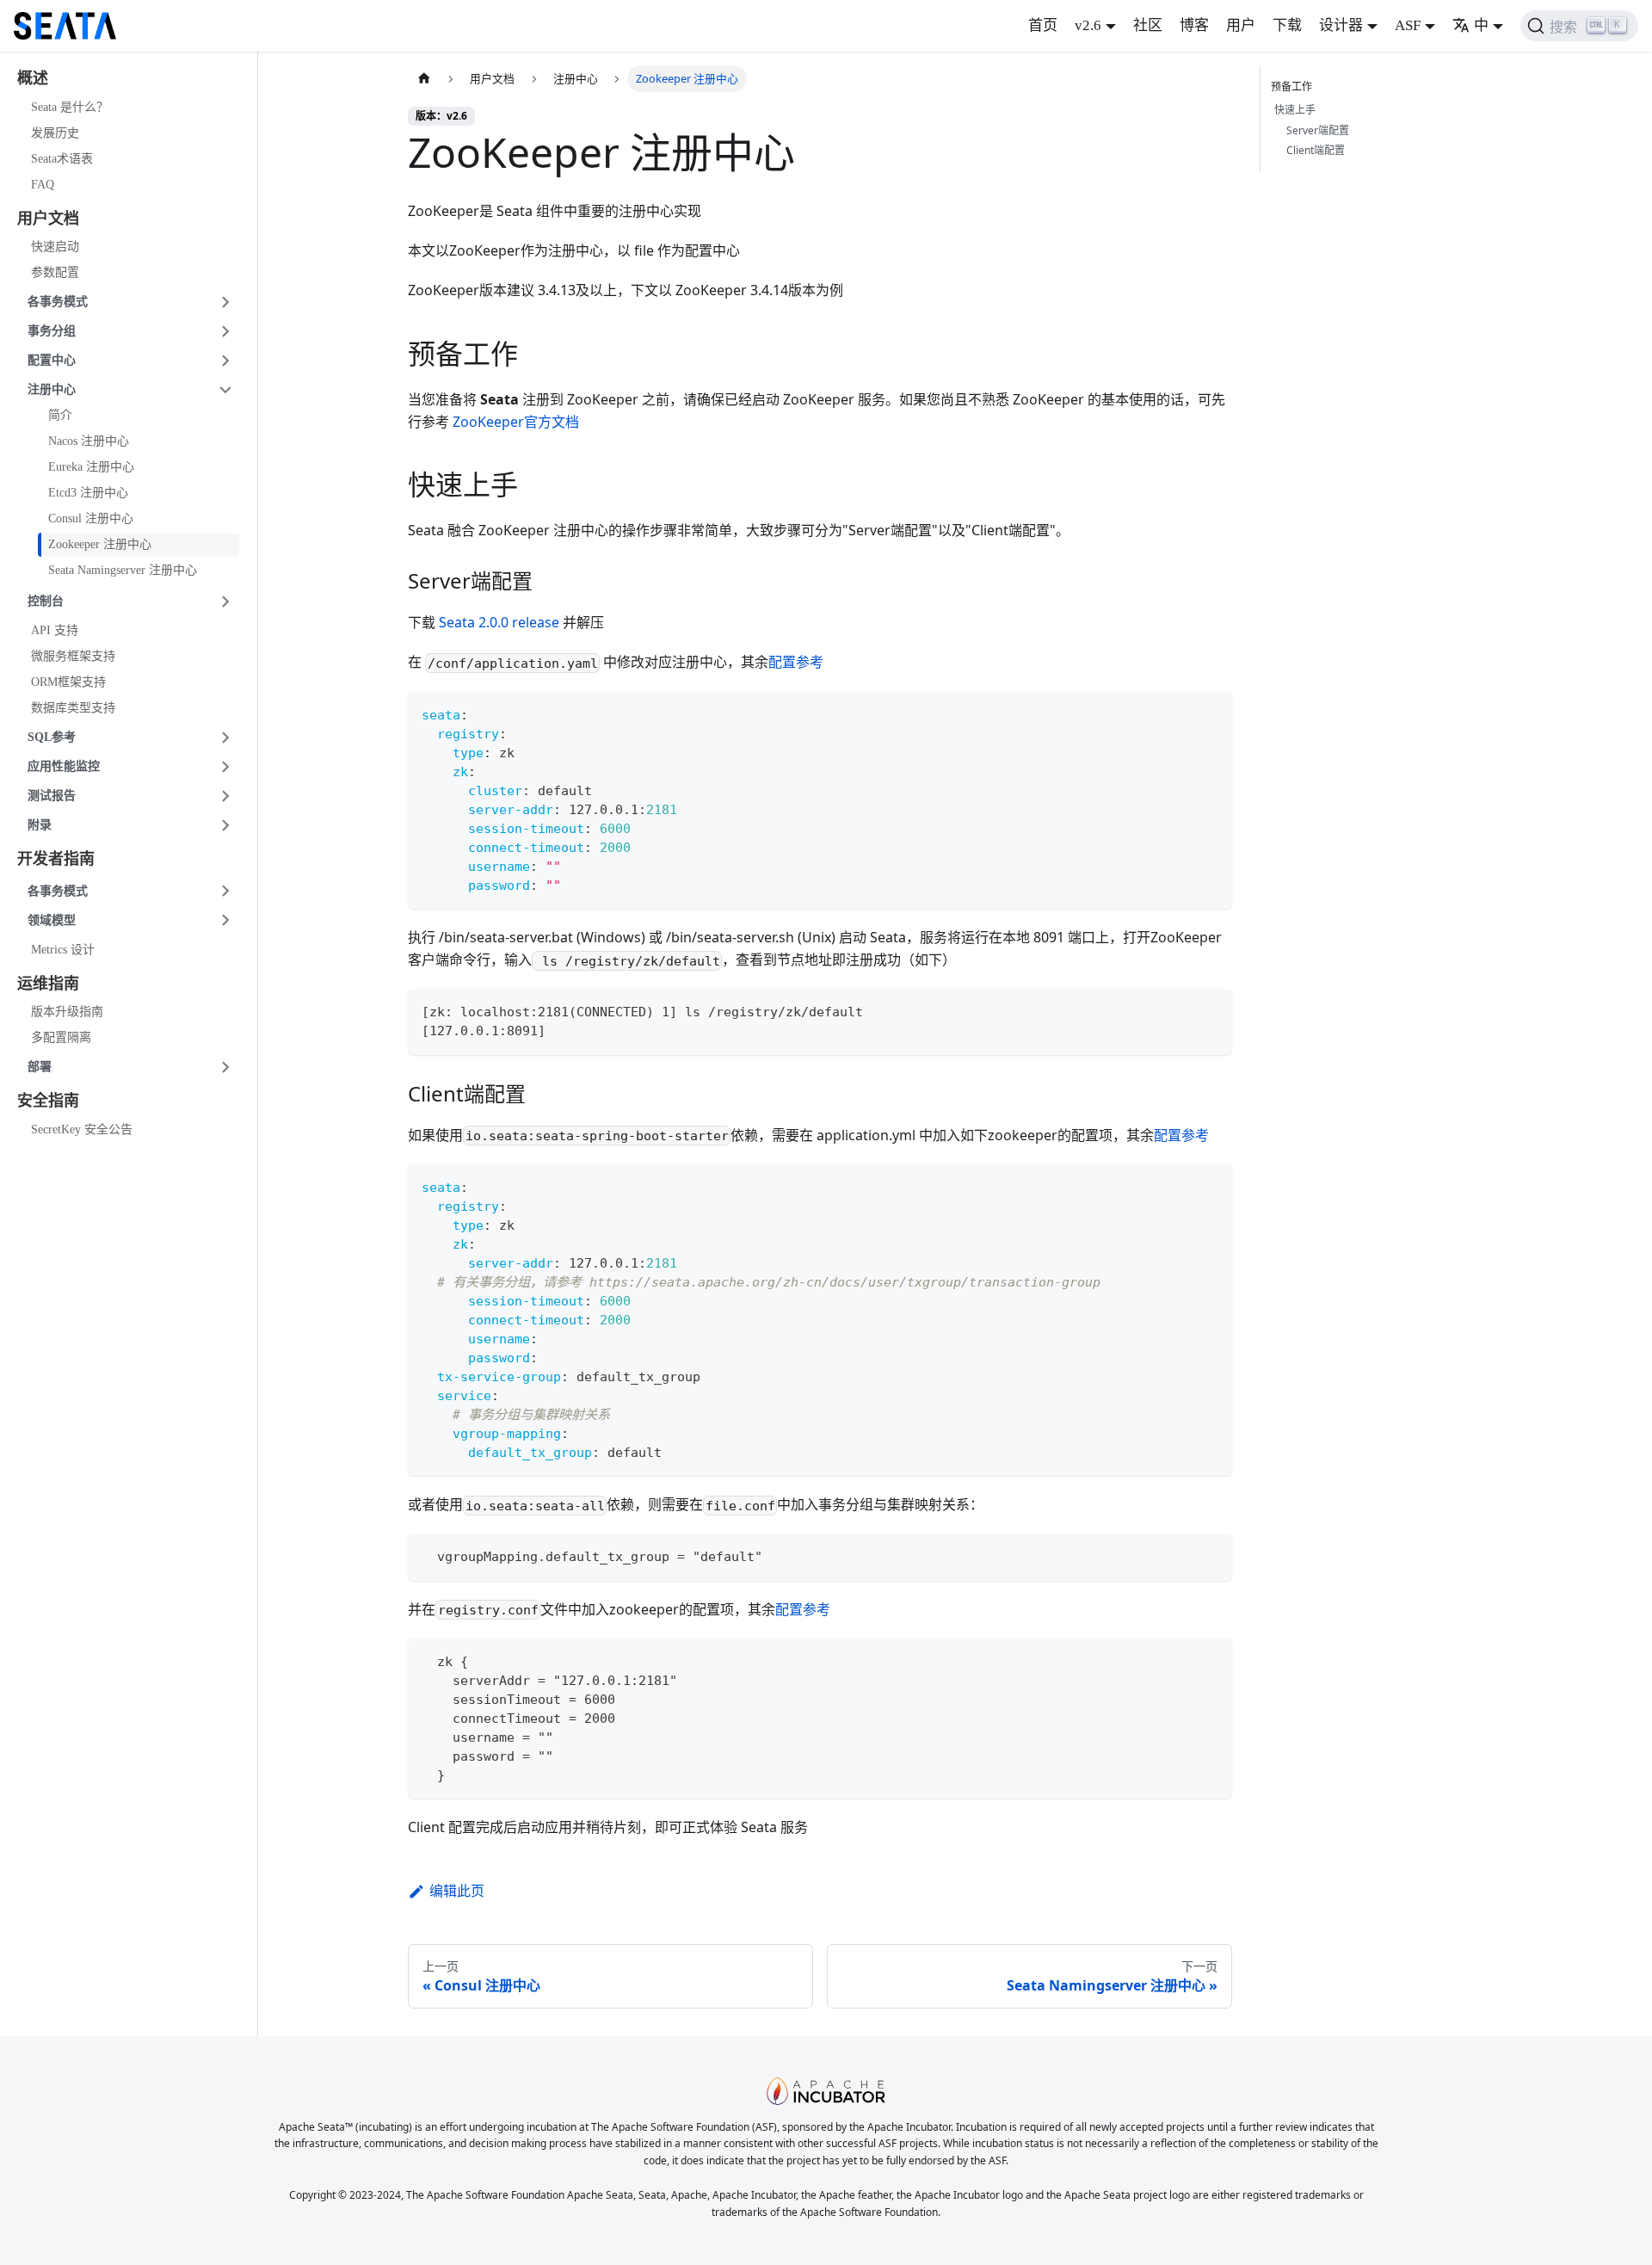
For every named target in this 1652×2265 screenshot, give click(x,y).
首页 (1043, 25)
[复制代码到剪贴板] (1211, 713)
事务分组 (52, 331)
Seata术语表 (62, 159)
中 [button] (1481, 25)
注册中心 (52, 389)
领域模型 (52, 920)
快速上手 (1295, 110)
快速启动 (55, 247)
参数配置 (55, 272)
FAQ (43, 185)
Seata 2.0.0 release (499, 622)
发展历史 (55, 133)
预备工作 (1291, 86)
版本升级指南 (67, 1012)
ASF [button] (1408, 25)
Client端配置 (1316, 150)
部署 (40, 1067)
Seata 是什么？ (70, 107)
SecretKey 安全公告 (82, 1129)
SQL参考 (52, 737)
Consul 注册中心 (91, 518)
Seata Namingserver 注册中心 (123, 570)
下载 (1287, 25)
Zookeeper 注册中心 (100, 544)
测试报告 (52, 796)
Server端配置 (1318, 130)
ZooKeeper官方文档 (516, 422)
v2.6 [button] (1088, 25)
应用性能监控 (64, 766)
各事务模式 (58, 302)
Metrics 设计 (63, 950)
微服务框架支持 (73, 656)
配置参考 (796, 662)
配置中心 (52, 360)
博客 (1194, 25)
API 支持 (55, 630)
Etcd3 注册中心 (88, 493)
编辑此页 (457, 1891)
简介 (60, 415)
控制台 (46, 601)
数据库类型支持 (73, 708)
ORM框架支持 (68, 682)
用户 (1241, 25)
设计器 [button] (1341, 25)
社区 (1148, 25)
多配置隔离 (61, 1037)
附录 (40, 825)
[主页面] (424, 79)
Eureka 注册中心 (91, 467)
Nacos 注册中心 (89, 441)
